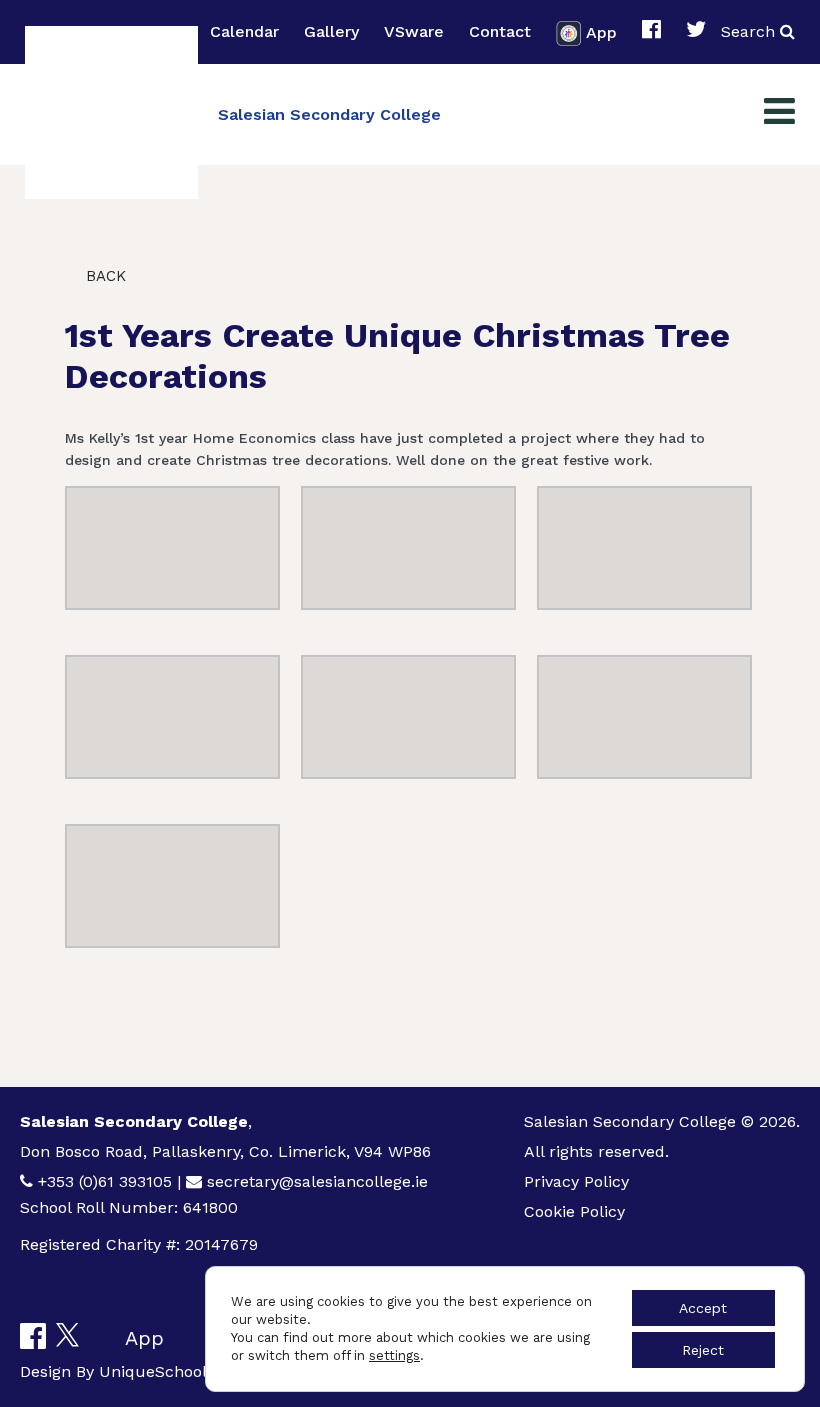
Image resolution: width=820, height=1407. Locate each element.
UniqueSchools (157, 1371)
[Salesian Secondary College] (111, 112)
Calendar (244, 31)
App (601, 31)
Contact (500, 31)
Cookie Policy (574, 1211)
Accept (703, 1308)
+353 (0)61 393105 (105, 1181)
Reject (703, 1350)
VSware (414, 31)
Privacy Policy (576, 1181)
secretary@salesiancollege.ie (317, 1181)
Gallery (331, 31)
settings (394, 1355)
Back (103, 276)
